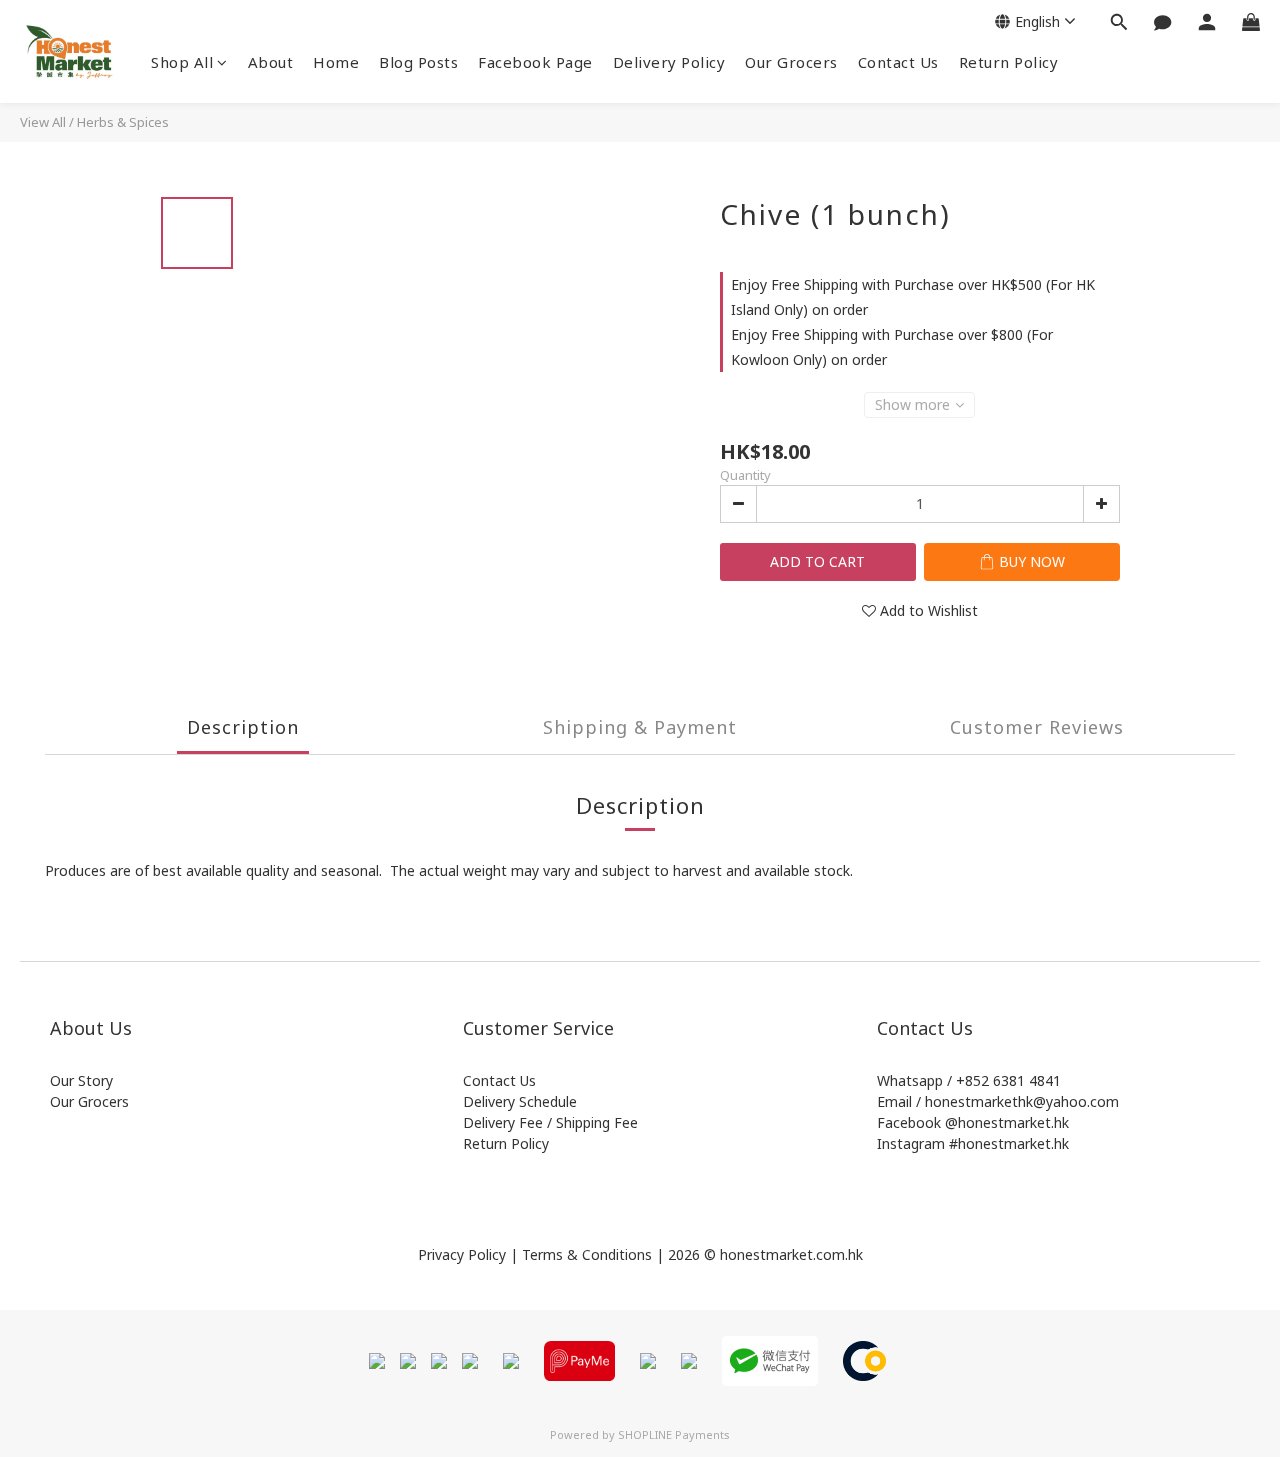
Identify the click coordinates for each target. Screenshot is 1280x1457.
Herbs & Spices (123, 122)
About (271, 62)
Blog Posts (418, 62)
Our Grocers (791, 62)
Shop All (182, 62)
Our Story (81, 1080)
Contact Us (898, 62)
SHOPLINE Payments (674, 1434)
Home (336, 62)
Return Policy (1009, 62)
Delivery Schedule (520, 1101)
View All (43, 122)
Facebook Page (535, 62)
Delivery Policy (669, 62)
